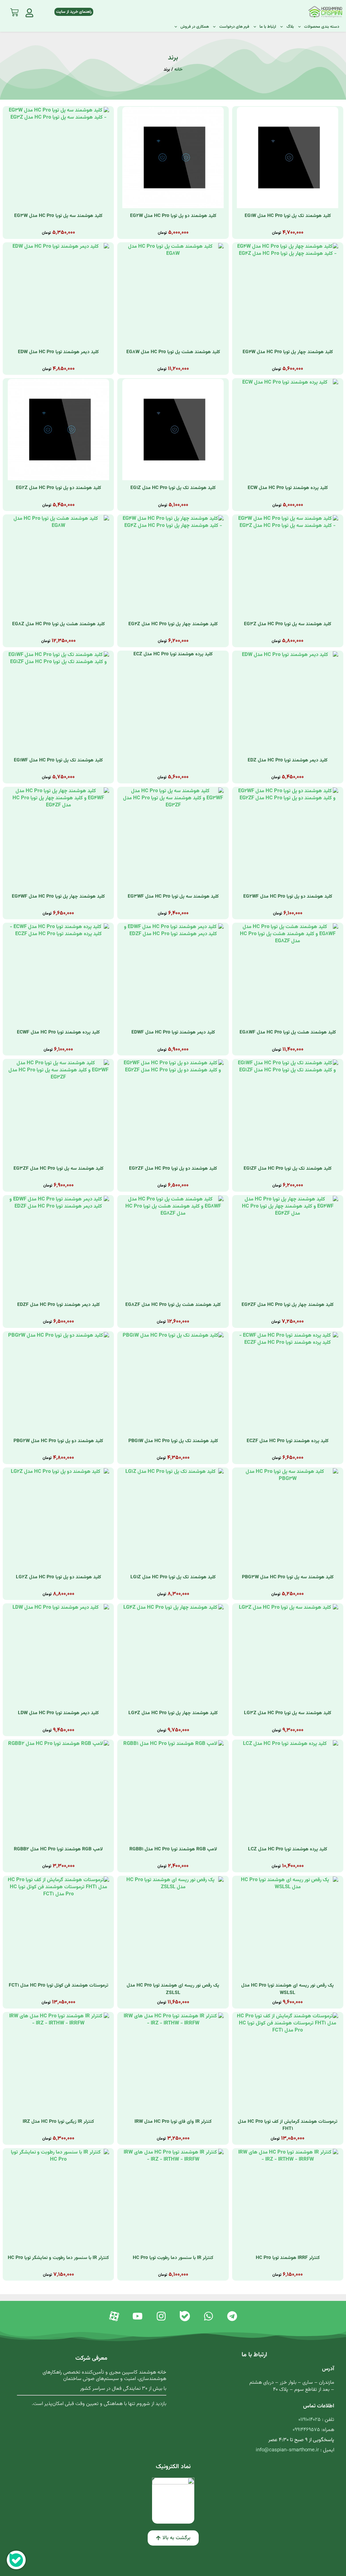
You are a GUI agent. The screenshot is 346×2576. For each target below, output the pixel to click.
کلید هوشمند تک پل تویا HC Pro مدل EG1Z (173, 488)
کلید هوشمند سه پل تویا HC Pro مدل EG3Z (288, 624)
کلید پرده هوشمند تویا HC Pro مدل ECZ (173, 654)
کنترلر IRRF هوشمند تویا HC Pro (288, 2258)
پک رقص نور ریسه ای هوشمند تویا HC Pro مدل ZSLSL (173, 1989)
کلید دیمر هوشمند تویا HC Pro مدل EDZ (288, 760)
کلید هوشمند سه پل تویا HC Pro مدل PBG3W (288, 1577)
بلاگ (290, 27)
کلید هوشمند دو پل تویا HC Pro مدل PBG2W (58, 1441)
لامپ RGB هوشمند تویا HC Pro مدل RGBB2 (58, 1849)
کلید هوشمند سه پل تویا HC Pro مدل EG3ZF (58, 1169)
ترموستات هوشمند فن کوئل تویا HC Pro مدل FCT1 (58, 1986)
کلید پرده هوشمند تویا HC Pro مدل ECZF (288, 1441)
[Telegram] (232, 2316)
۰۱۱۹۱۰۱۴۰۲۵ (310, 2420)
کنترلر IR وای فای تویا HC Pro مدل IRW (173, 2122)
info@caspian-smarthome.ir (287, 2450)
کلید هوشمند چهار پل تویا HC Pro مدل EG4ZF (288, 1305)
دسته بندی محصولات (322, 27)
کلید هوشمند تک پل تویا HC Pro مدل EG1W (288, 216)
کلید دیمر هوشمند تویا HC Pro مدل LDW (58, 1713)
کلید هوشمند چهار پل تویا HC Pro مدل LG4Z (173, 1713)
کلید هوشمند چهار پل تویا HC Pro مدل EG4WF (58, 897)
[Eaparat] (114, 2316)
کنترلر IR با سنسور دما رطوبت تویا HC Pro (173, 2258)
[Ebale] (185, 2316)
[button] (173, 2538)
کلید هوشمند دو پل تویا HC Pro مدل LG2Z (58, 1577)
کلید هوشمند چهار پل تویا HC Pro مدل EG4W (288, 352)
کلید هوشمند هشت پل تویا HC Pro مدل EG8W (173, 352)
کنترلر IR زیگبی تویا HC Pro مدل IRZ (58, 2122)
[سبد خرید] (14, 11)
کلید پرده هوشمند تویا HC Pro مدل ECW (288, 488)
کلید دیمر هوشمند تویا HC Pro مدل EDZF (58, 1305)
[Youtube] (138, 2316)
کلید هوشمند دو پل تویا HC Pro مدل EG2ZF (173, 1169)
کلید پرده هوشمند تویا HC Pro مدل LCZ (288, 1849)
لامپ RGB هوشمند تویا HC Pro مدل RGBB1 (173, 1849)
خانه (178, 69)
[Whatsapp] (208, 2316)
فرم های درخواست (234, 27)
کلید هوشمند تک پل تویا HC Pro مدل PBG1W (173, 1441)
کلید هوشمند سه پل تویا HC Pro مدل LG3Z (288, 1713)
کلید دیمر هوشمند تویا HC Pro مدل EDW (58, 352)
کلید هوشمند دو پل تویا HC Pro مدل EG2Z (58, 488)
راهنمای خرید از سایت (74, 12)
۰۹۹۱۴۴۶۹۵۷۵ (306, 2430)
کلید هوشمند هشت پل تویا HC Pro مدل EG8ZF (173, 1305)
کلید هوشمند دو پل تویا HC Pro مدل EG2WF (288, 897)
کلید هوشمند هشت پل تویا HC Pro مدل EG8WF (288, 1032)
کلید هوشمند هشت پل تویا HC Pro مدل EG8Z (58, 624)
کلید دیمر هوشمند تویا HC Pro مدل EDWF (173, 1032)
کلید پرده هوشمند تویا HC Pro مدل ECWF (58, 1032)
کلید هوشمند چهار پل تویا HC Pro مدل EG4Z (173, 624)
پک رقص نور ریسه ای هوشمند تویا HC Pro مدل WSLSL (288, 1989)
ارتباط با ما (268, 27)
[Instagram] (161, 2316)
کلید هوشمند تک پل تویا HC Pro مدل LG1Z (173, 1577)
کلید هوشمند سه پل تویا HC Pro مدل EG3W (58, 216)
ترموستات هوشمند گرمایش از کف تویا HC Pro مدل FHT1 (288, 2125)
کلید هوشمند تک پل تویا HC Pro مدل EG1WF (58, 760)
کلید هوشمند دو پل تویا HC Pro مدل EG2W (173, 216)
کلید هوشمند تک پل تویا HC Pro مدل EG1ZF (288, 1169)
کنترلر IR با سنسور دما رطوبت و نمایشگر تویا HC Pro (58, 2258)
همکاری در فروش (195, 27)
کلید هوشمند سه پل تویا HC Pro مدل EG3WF (173, 897)
